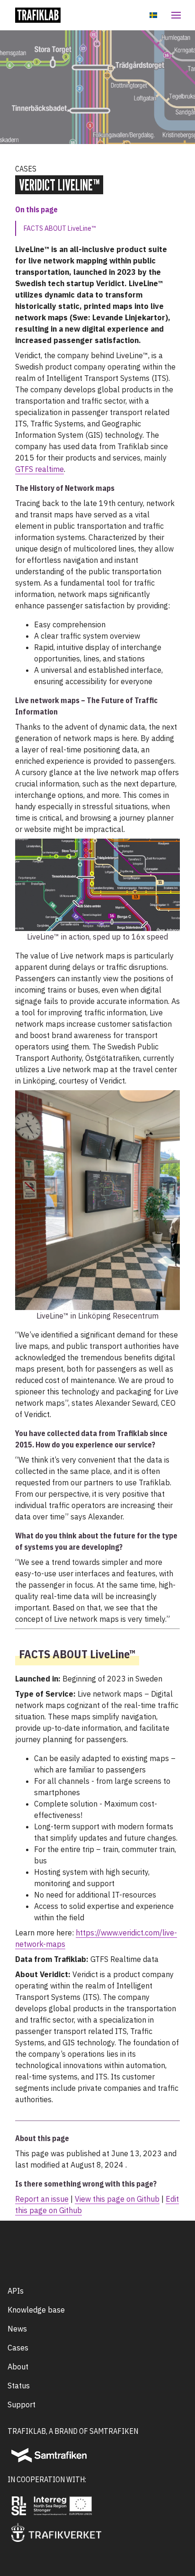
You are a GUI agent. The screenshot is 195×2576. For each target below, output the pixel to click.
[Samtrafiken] (49, 2455)
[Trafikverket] (56, 2532)
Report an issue (42, 2199)
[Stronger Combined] (63, 2506)
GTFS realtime (40, 469)
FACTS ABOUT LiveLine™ (60, 228)
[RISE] (19, 2506)
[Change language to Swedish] (153, 15)
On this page (36, 209)
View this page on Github (117, 2199)
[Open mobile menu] (174, 15)
